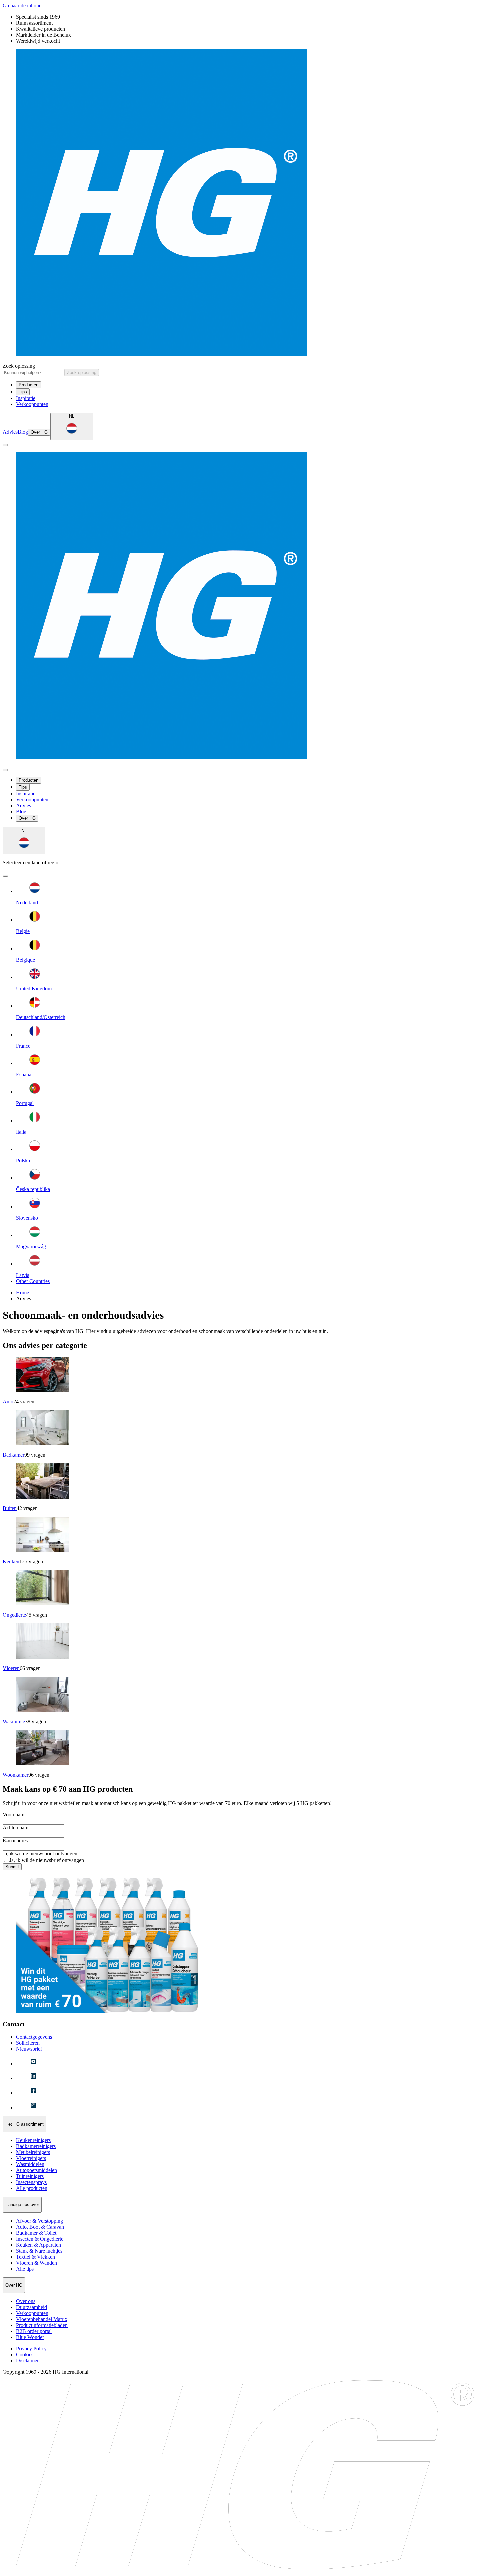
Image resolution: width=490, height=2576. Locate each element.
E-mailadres (15, 1840)
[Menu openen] (5, 445)
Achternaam (15, 1827)
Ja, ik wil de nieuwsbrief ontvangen (40, 1853)
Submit (12, 1867)
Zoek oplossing (19, 366)
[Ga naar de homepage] (245, 203)
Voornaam (13, 1814)
